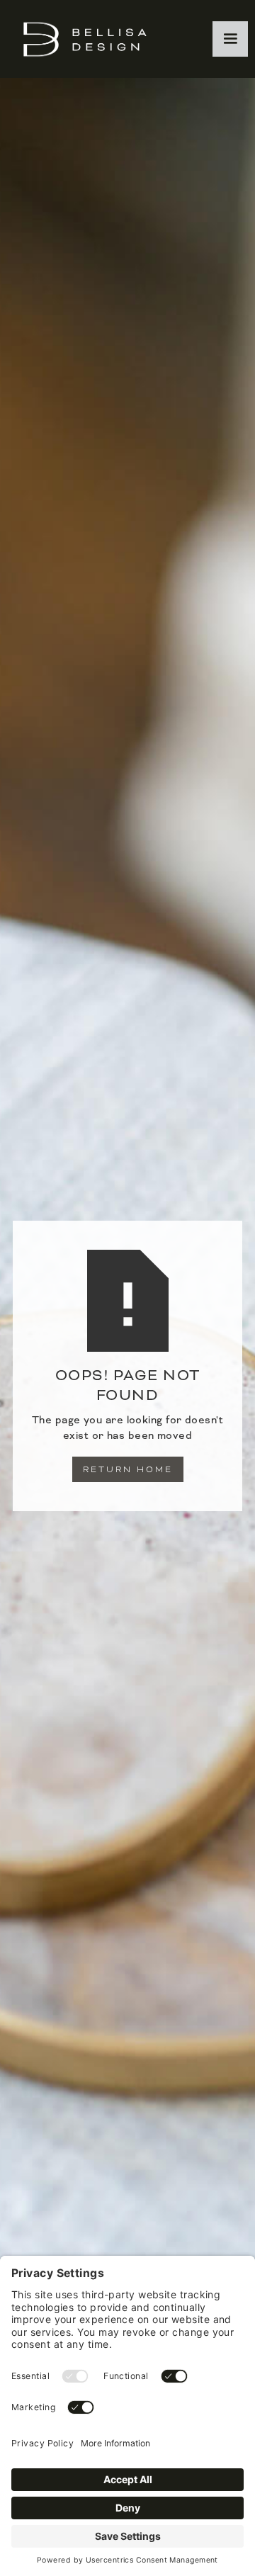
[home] (81, 39)
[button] (230, 39)
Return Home (128, 1469)
